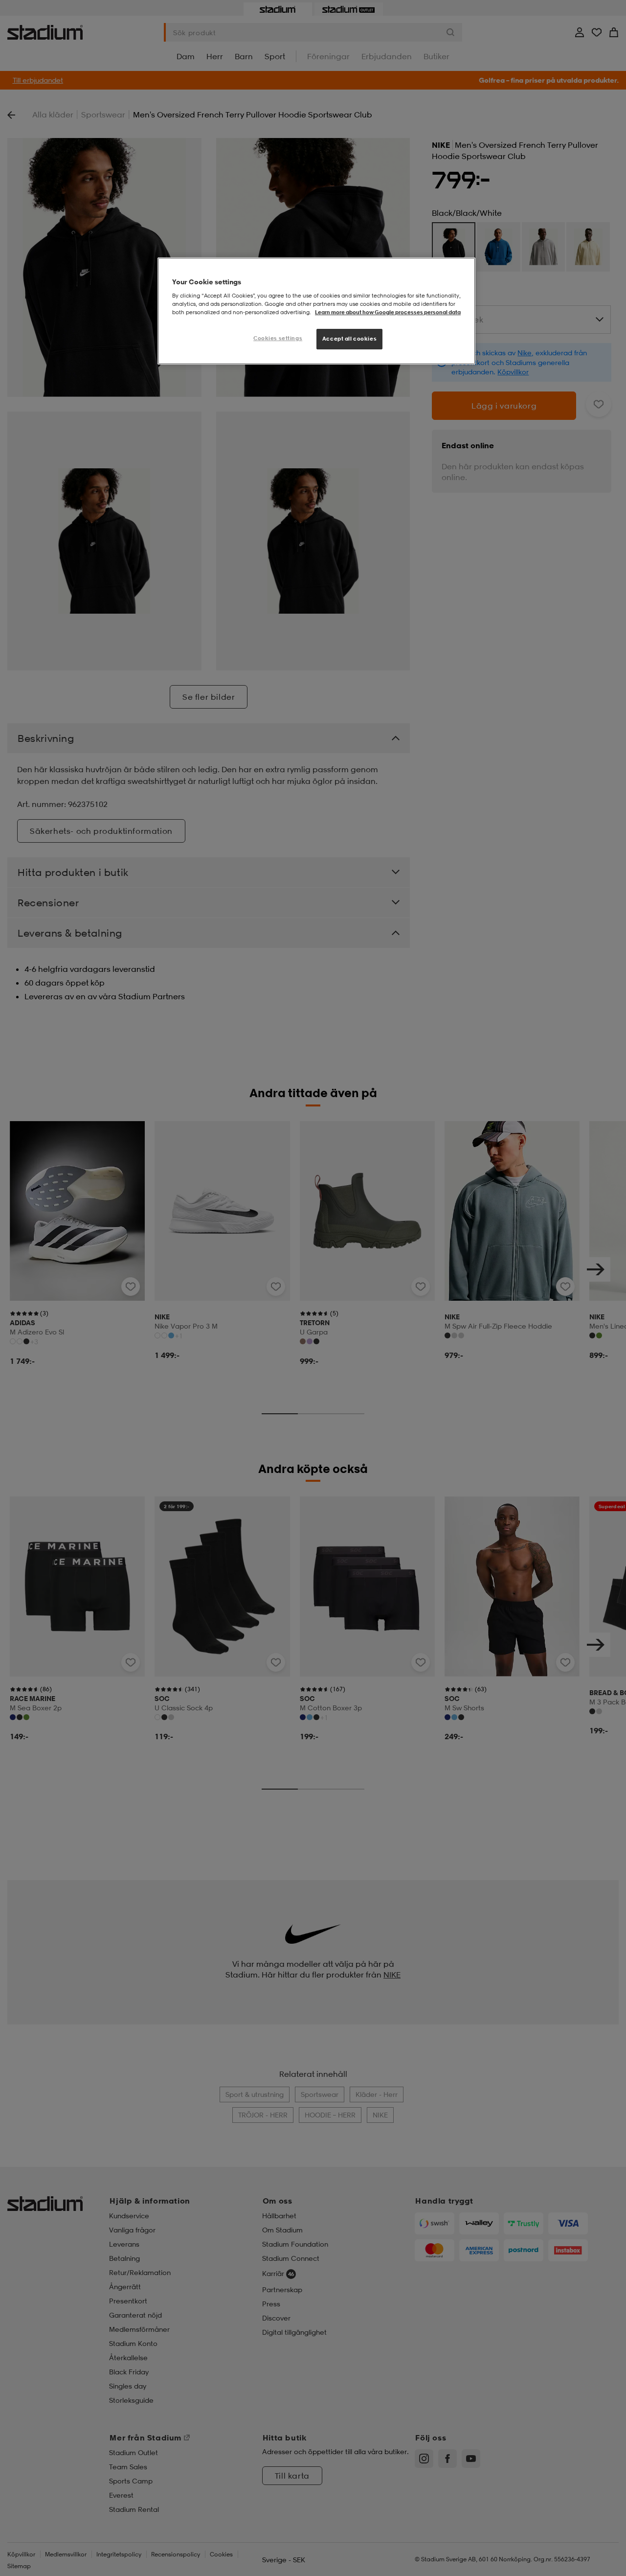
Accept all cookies (349, 339)
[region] (316, 311)
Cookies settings (278, 338)
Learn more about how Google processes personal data (388, 312)
